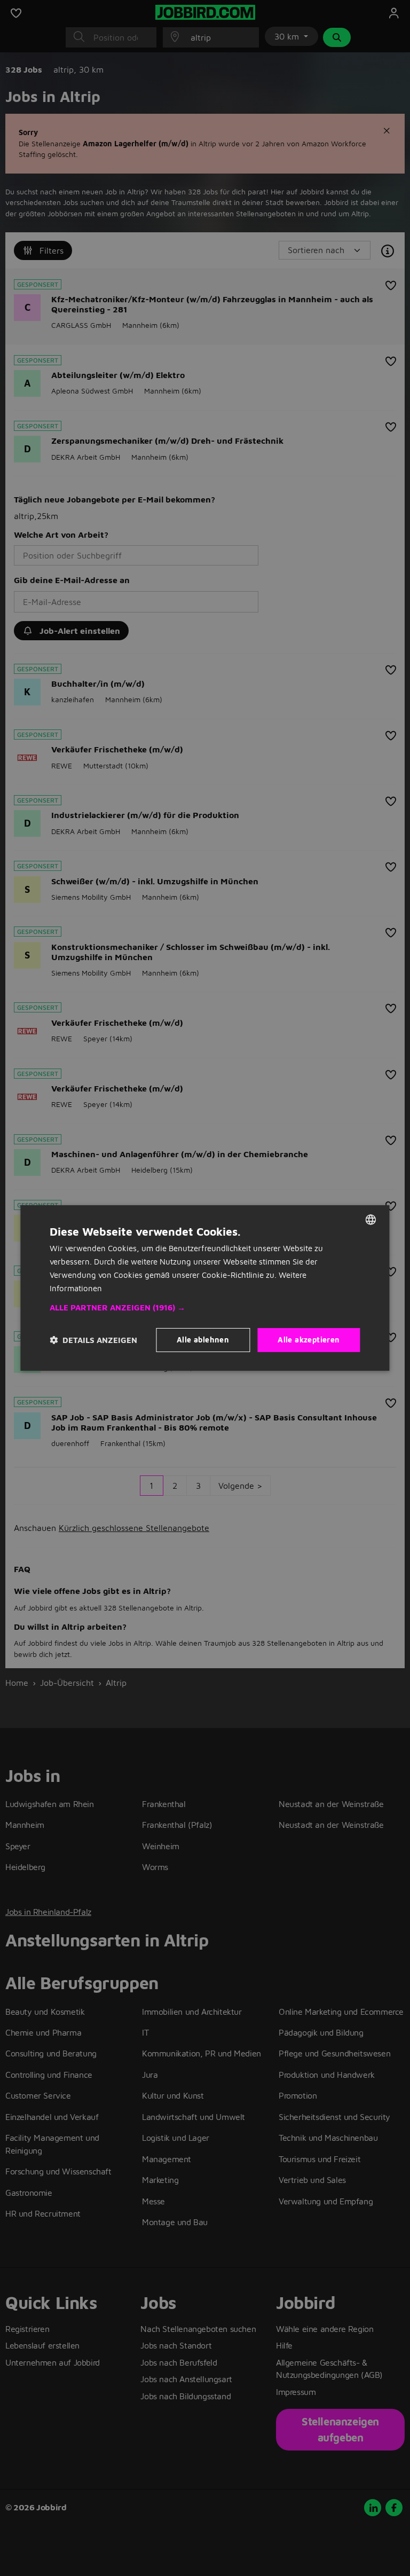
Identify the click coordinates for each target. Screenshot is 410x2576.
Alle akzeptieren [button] (309, 1340)
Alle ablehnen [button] (203, 1340)
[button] (205, 1308)
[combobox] (371, 1220)
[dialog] (205, 1288)
